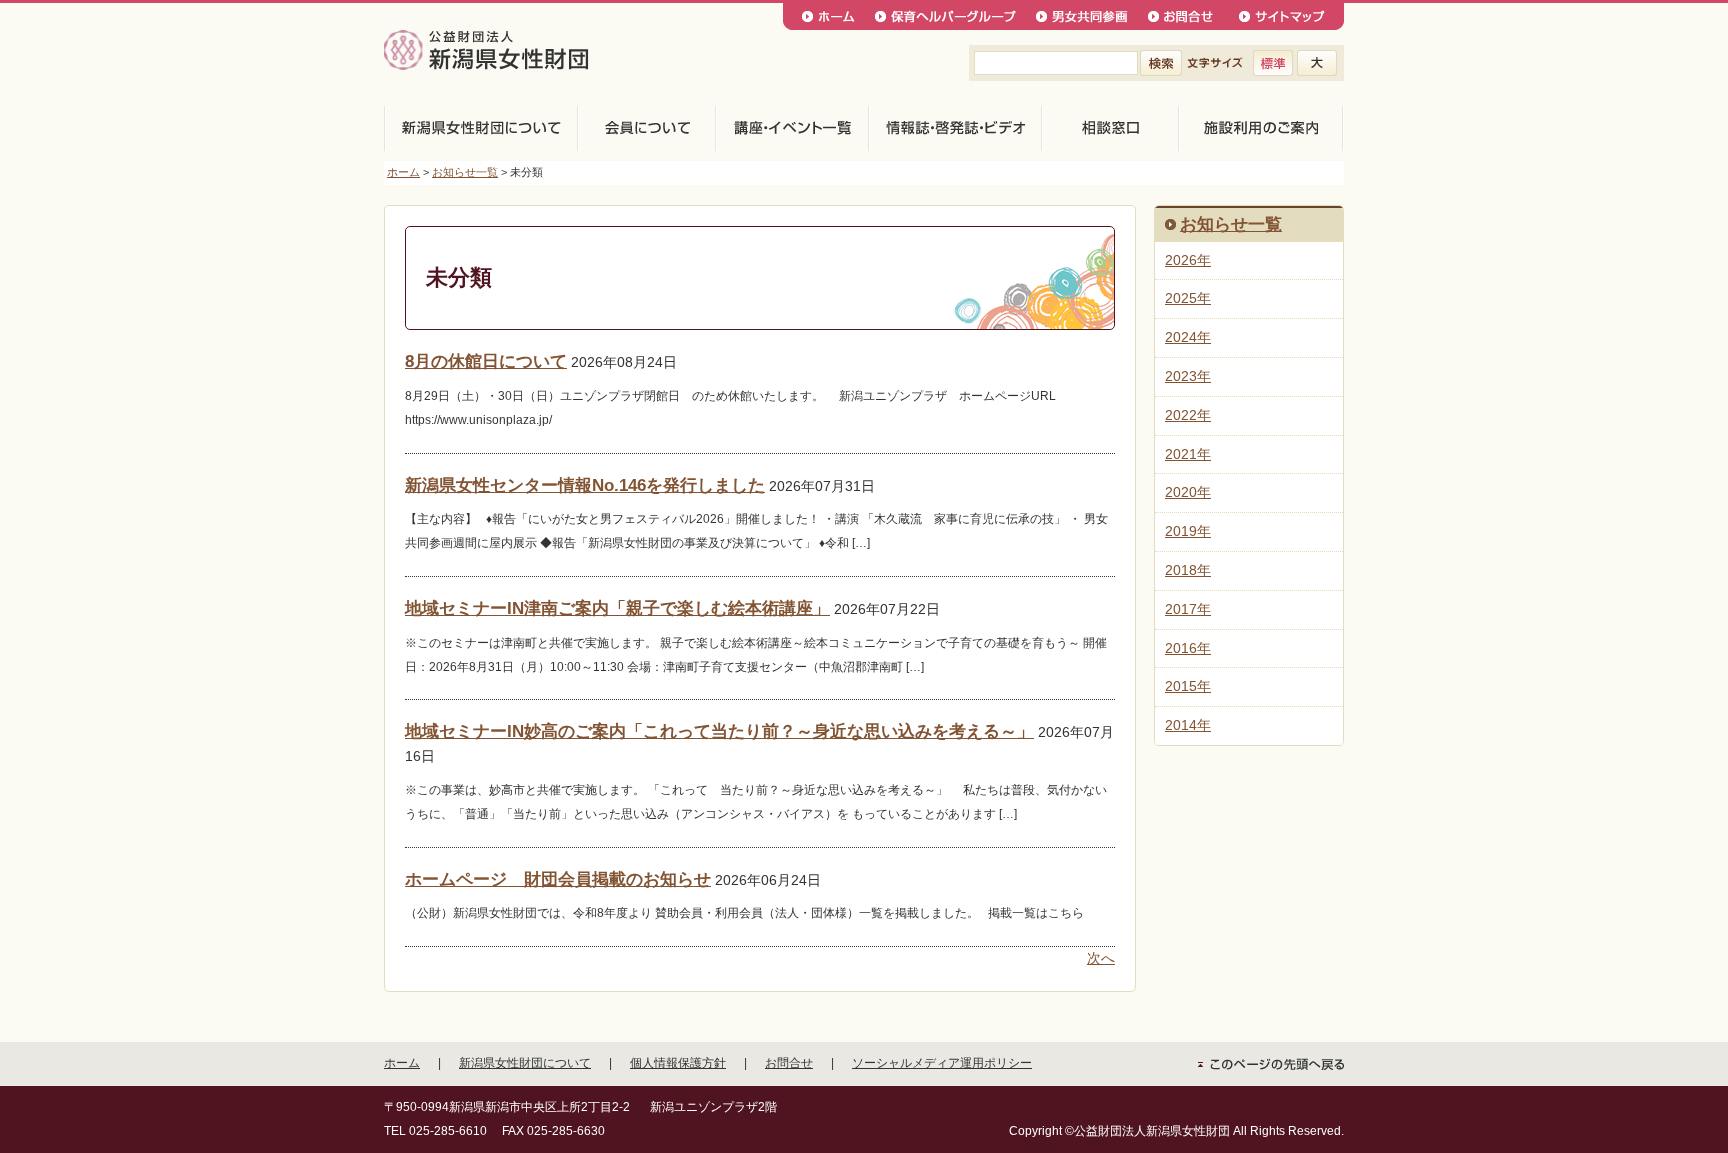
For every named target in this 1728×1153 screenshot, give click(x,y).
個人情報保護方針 (678, 1063)
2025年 (1188, 298)
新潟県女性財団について (525, 1063)
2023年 (1188, 376)
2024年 (1188, 337)
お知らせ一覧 (465, 172)
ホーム (403, 172)
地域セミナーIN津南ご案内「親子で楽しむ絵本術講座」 (617, 608)
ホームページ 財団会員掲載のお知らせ (558, 879)
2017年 (1188, 609)
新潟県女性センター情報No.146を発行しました (585, 485)
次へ (1101, 958)
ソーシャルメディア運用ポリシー (942, 1063)
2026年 (1188, 260)
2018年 (1188, 570)
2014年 (1188, 725)
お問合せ (789, 1063)
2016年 (1188, 648)
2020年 (1188, 492)
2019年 (1188, 531)
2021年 (1188, 454)
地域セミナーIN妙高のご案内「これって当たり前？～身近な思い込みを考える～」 (719, 731)
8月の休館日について (486, 361)
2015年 (1188, 686)
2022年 (1188, 415)
